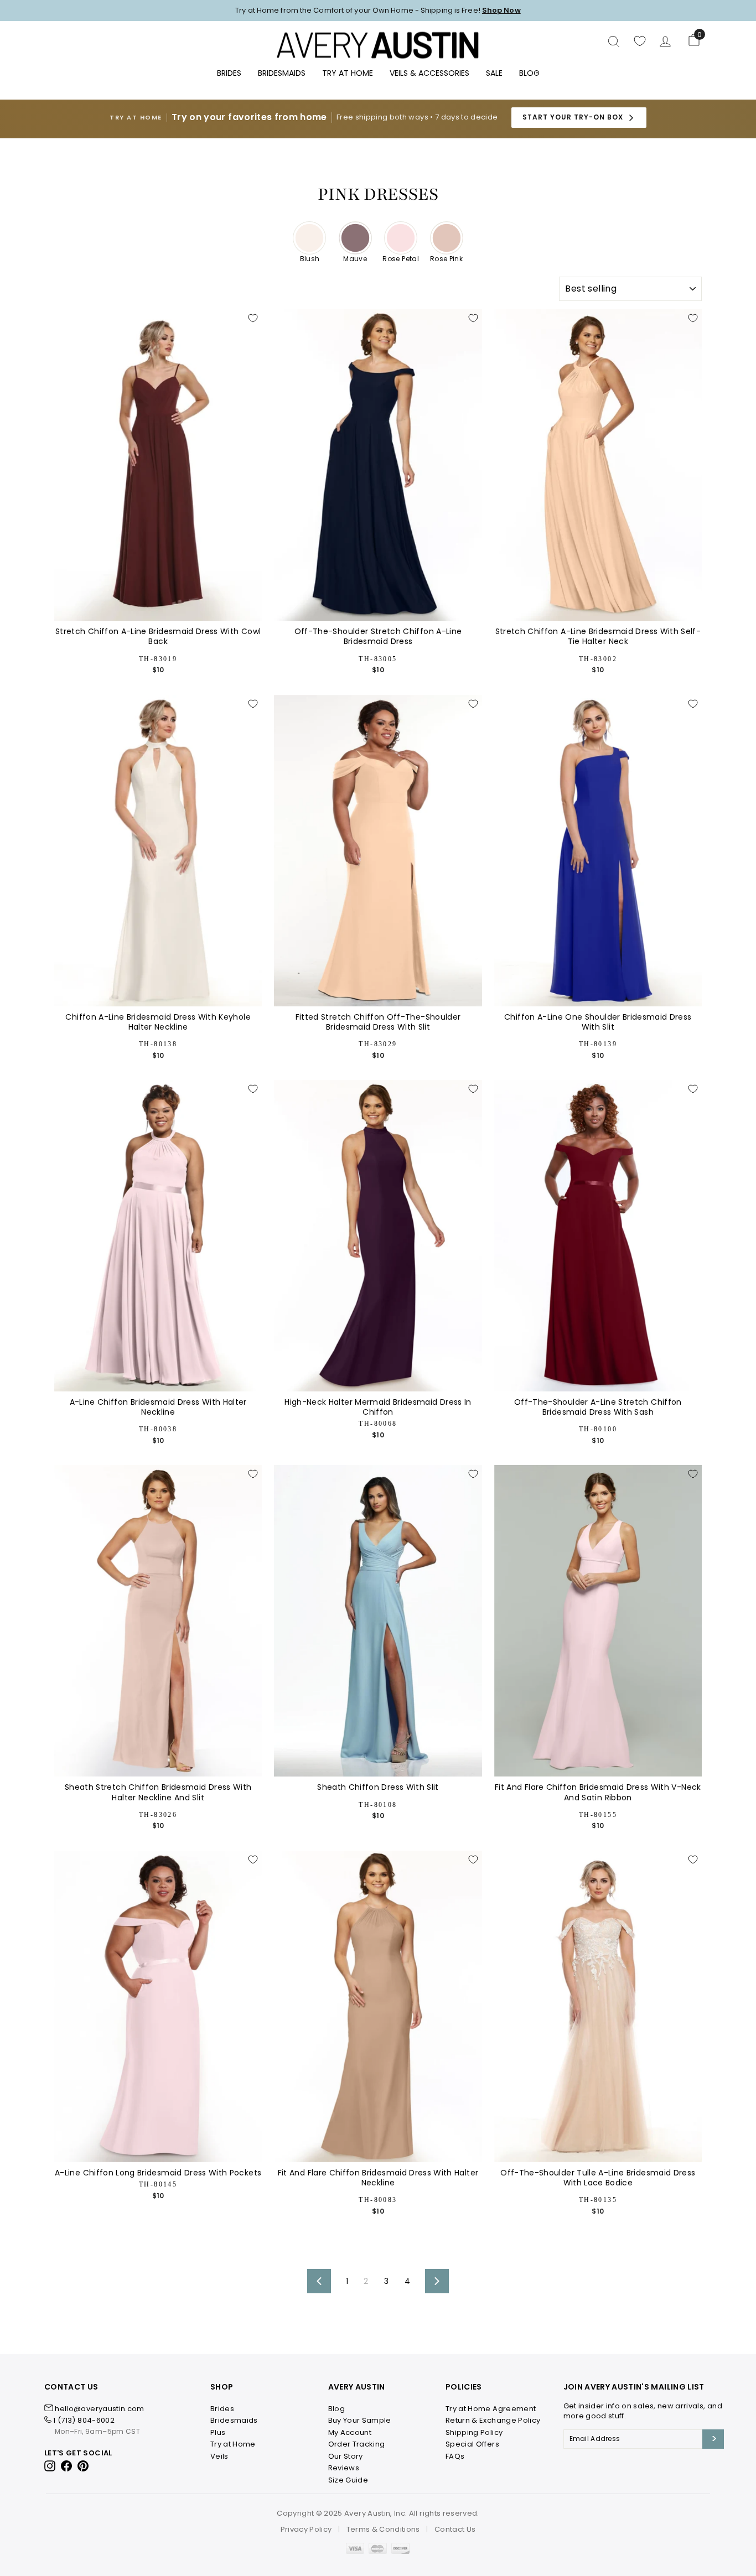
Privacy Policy (306, 2529)
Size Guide (348, 2480)
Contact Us (455, 2529)
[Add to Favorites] (253, 318)
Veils (219, 2456)
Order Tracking (357, 2444)
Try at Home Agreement (491, 2409)
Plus (218, 2432)
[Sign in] (665, 41)
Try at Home (233, 2444)
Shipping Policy (474, 2432)
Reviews (344, 2468)
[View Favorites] (640, 41)
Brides (229, 73)
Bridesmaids (282, 73)
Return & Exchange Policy (493, 2420)
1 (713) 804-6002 (84, 2420)
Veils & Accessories (429, 73)
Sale (494, 73)
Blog (529, 73)
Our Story (346, 2456)
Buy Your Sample (360, 2420)
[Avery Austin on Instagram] (51, 2466)
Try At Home (348, 73)
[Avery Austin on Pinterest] (83, 2466)
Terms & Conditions (383, 2529)
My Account (350, 2432)
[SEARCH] (614, 41)
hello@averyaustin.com (99, 2409)
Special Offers (472, 2444)
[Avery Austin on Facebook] (67, 2466)
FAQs (455, 2456)
